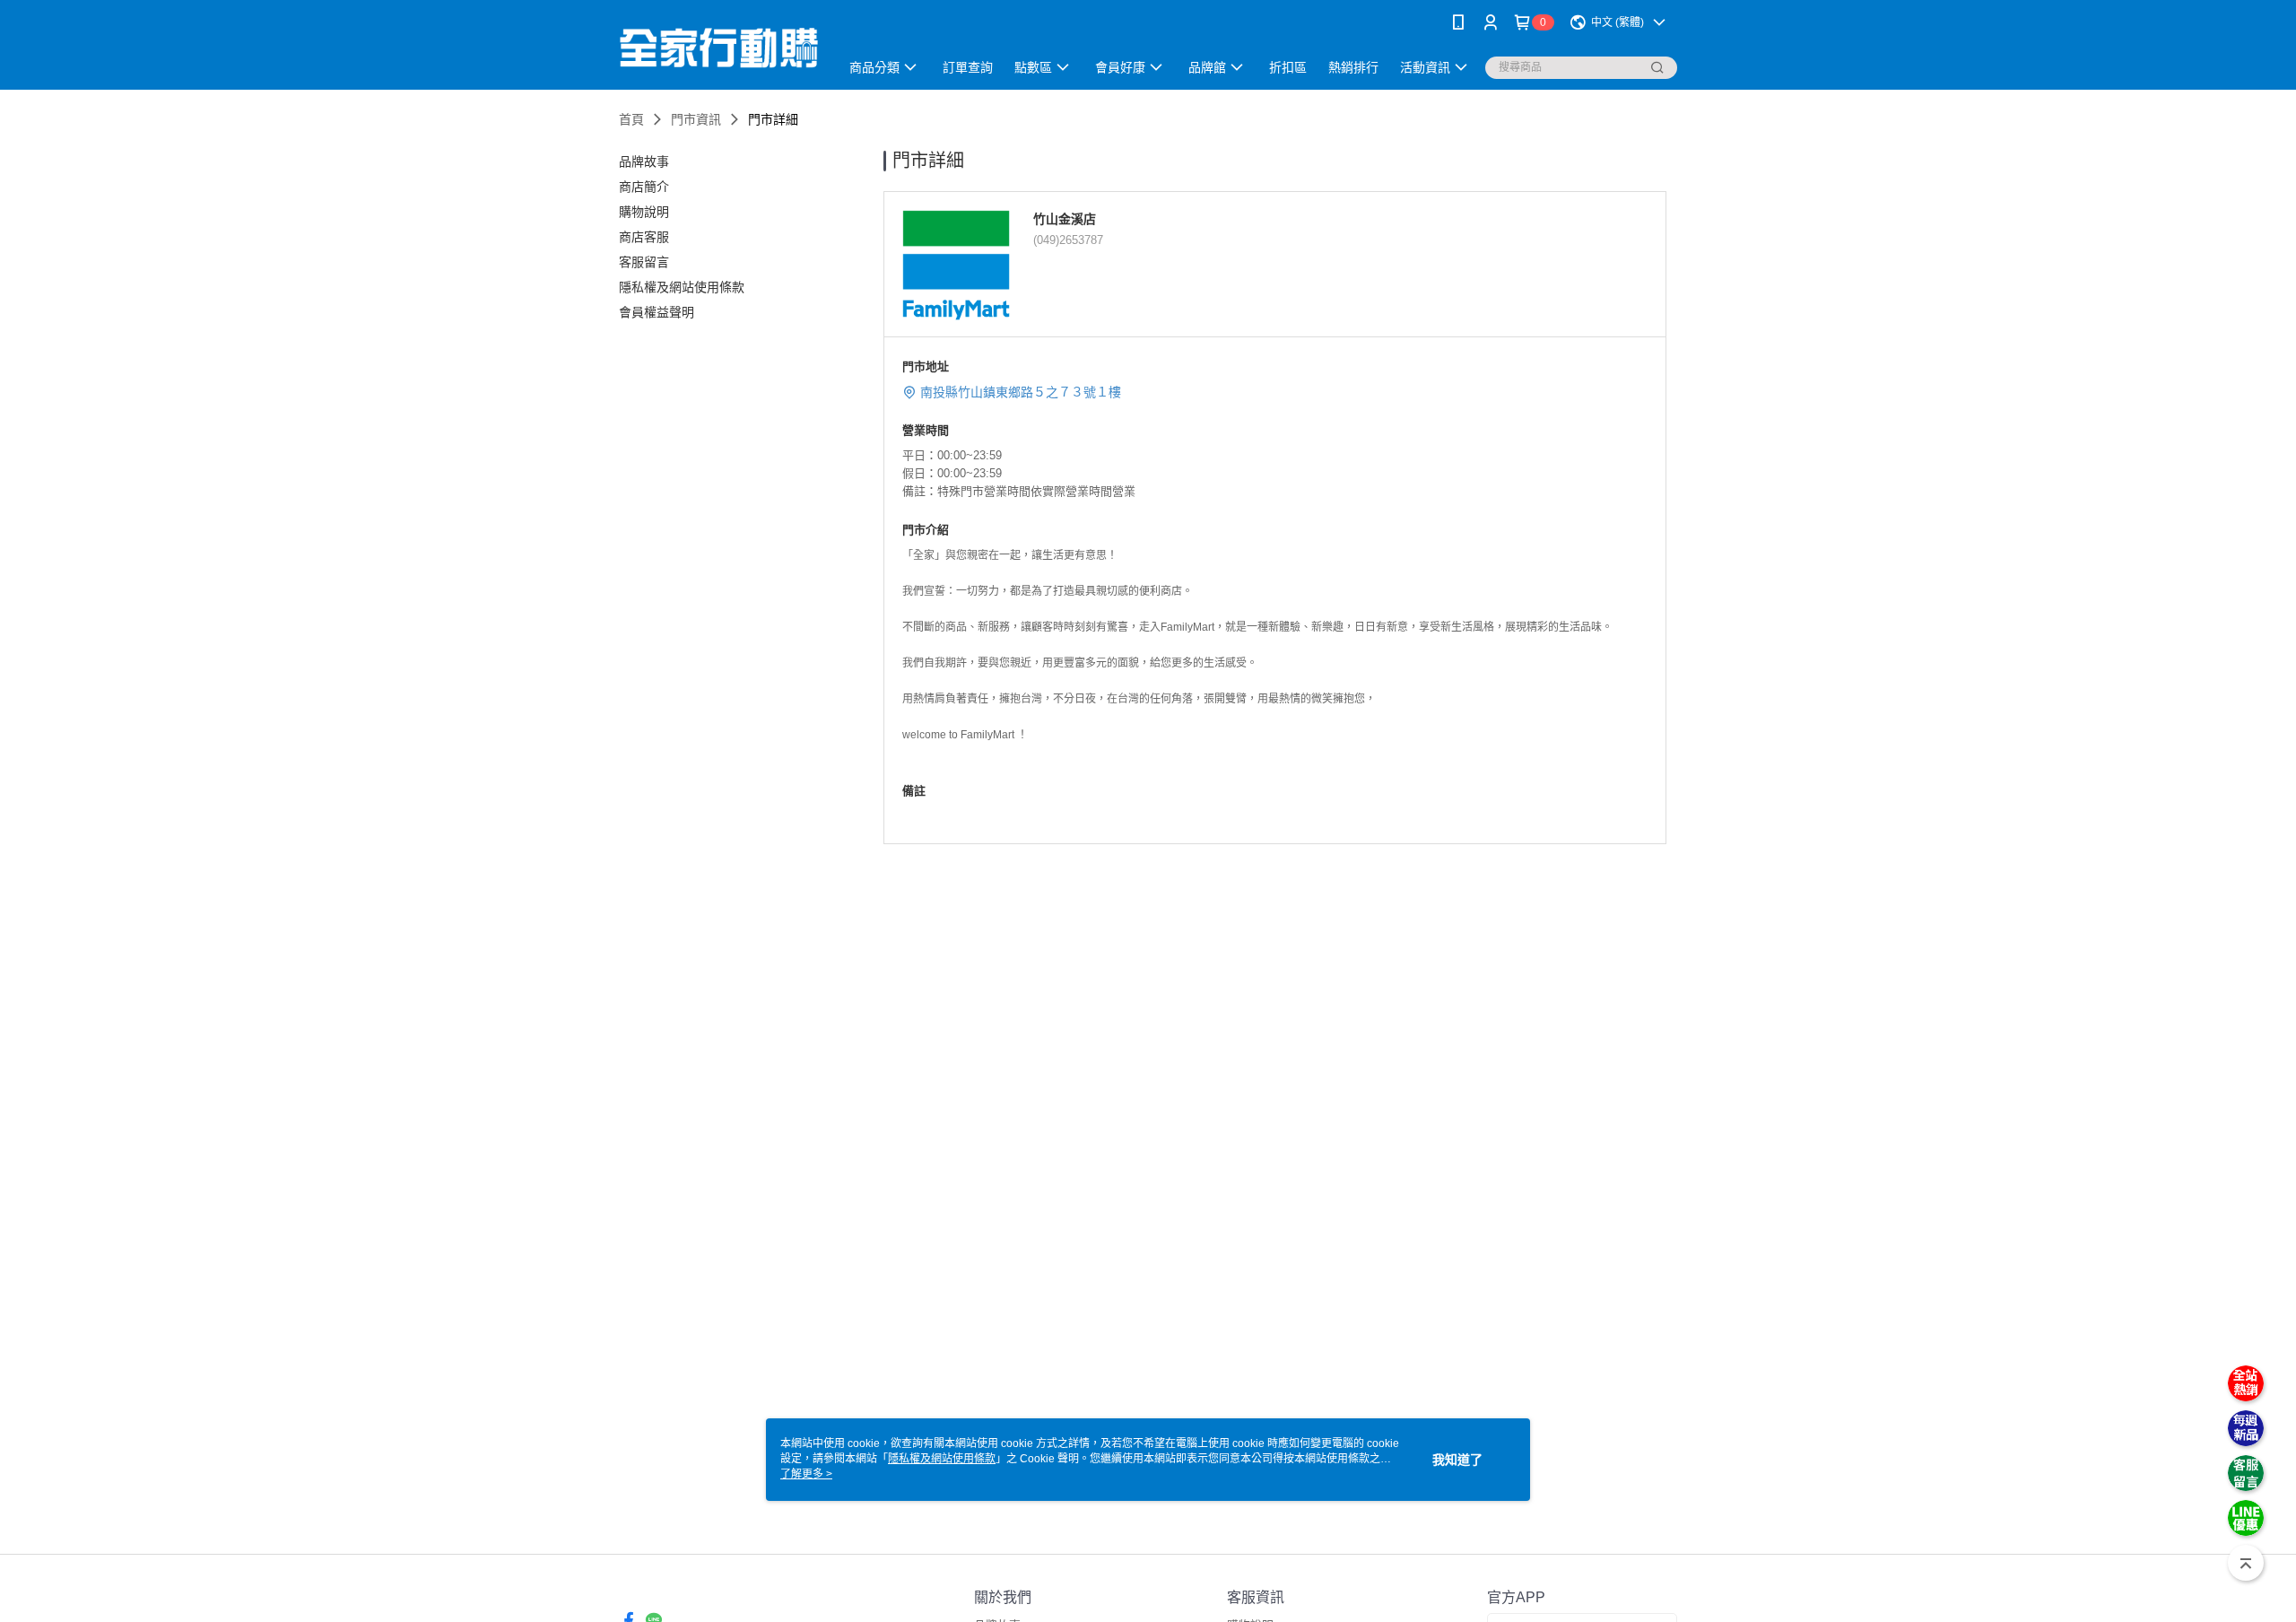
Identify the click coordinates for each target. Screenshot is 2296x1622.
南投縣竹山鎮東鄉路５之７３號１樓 (1021, 392)
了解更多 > (806, 1474)
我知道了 (1457, 1460)
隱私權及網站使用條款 (942, 1459)
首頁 (631, 119)
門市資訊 (696, 119)
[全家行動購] (718, 47)
